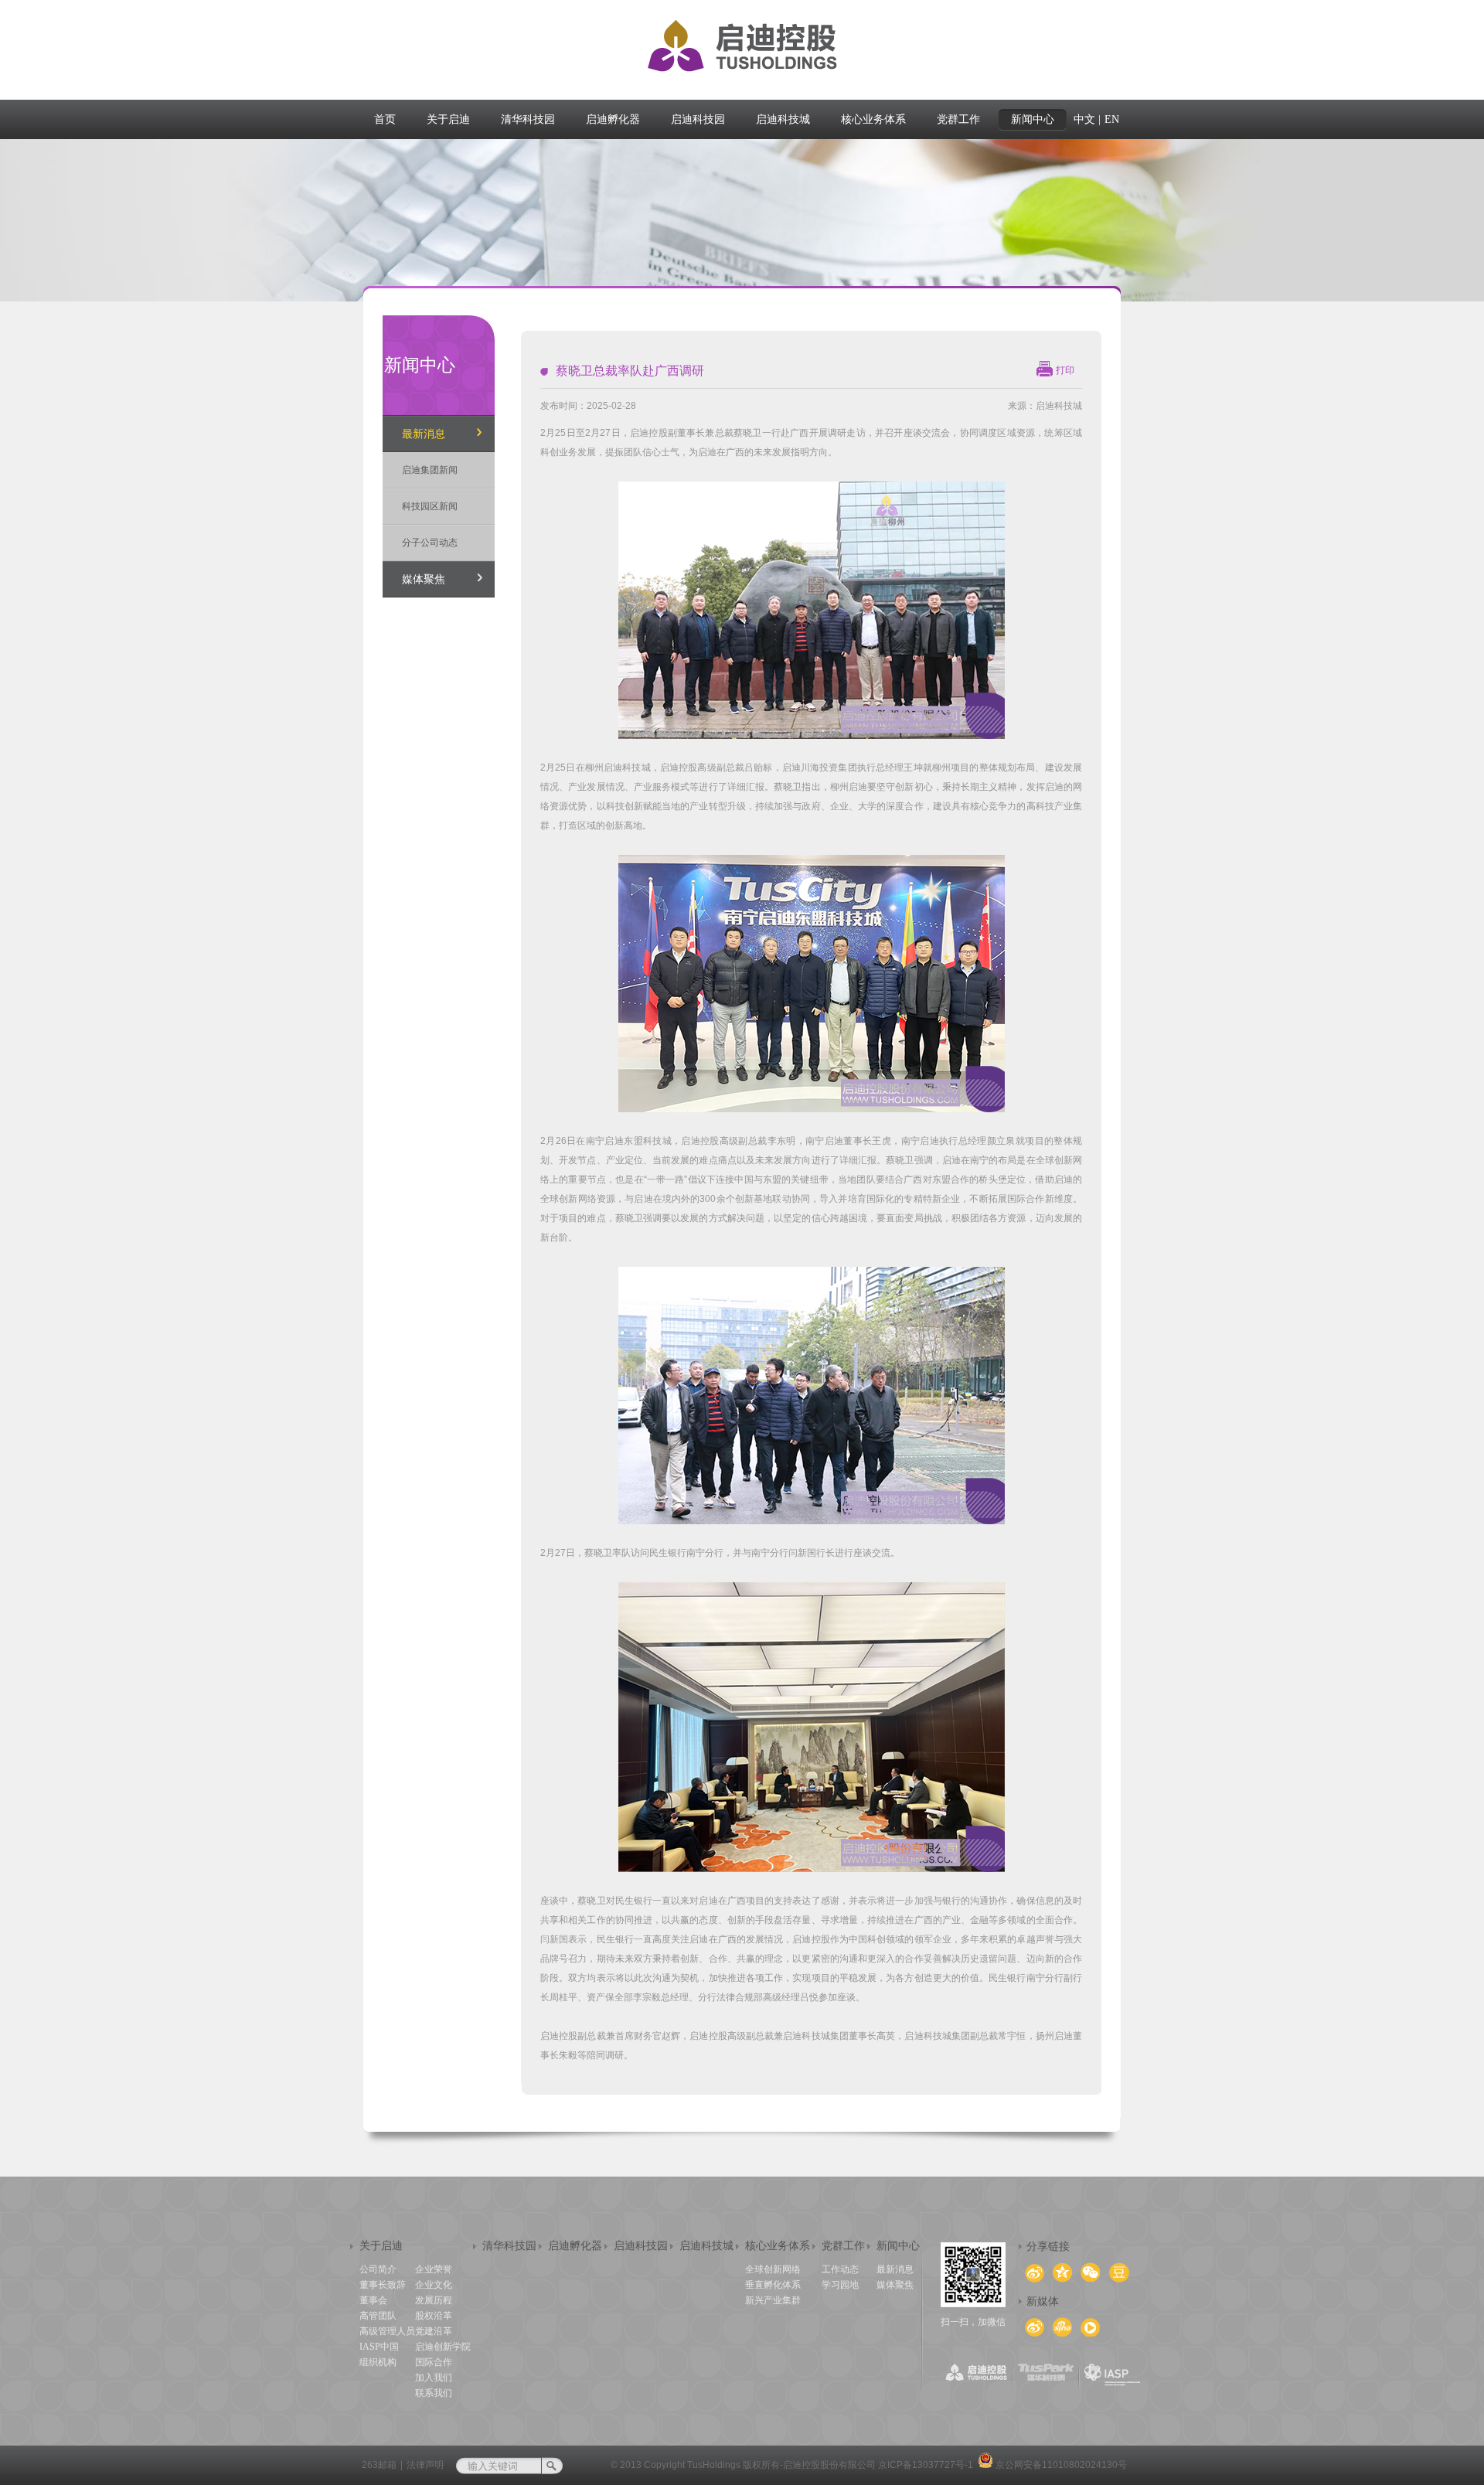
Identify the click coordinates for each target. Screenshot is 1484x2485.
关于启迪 (381, 2246)
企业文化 (434, 2285)
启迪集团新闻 (430, 470)
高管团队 (378, 2316)
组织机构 (378, 2362)
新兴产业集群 (773, 2300)
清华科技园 (509, 2246)
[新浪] (1035, 2328)
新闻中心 (898, 2246)
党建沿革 (434, 2331)
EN (1112, 119)
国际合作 (434, 2362)
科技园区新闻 (430, 506)
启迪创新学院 (443, 2347)
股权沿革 (434, 2316)
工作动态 (840, 2269)
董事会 (373, 2300)
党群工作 (843, 2246)
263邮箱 (379, 2465)
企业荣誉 (434, 2269)
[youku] (1090, 2328)
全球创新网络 (773, 2269)
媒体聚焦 (424, 579)
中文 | (1087, 119)
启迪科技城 (706, 2246)
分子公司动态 (430, 543)
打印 (1065, 370)
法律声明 (425, 2465)
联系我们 (434, 2393)
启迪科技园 (641, 2246)
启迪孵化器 (575, 2246)
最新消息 (424, 434)
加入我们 (434, 2378)
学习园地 (840, 2285)
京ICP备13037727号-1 (926, 2465)
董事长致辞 (383, 2285)
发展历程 (434, 2300)
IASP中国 (379, 2347)
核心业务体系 (778, 2246)
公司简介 (378, 2269)
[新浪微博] (1062, 2327)
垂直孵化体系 (773, 2285)
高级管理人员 (387, 2331)
